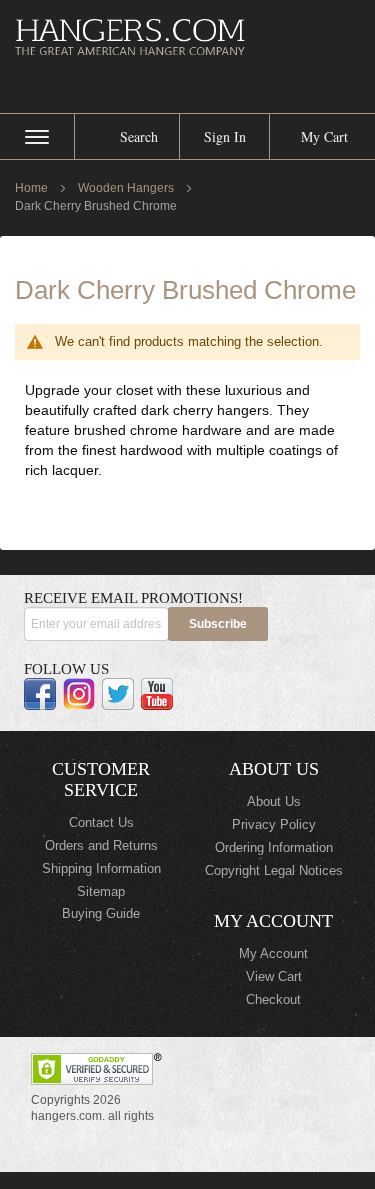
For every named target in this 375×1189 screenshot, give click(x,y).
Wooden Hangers (127, 188)
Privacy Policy (274, 824)
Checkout (273, 999)
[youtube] (157, 694)
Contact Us (101, 822)
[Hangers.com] (187, 36)
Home (33, 188)
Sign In (225, 136)
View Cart (274, 976)
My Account (273, 953)
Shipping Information (101, 868)
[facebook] (40, 694)
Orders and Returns (101, 845)
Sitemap (101, 891)
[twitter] (118, 694)
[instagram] (79, 694)
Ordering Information (274, 847)
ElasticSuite (182, 1180)
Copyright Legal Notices (274, 870)
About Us (274, 801)
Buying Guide (101, 913)
